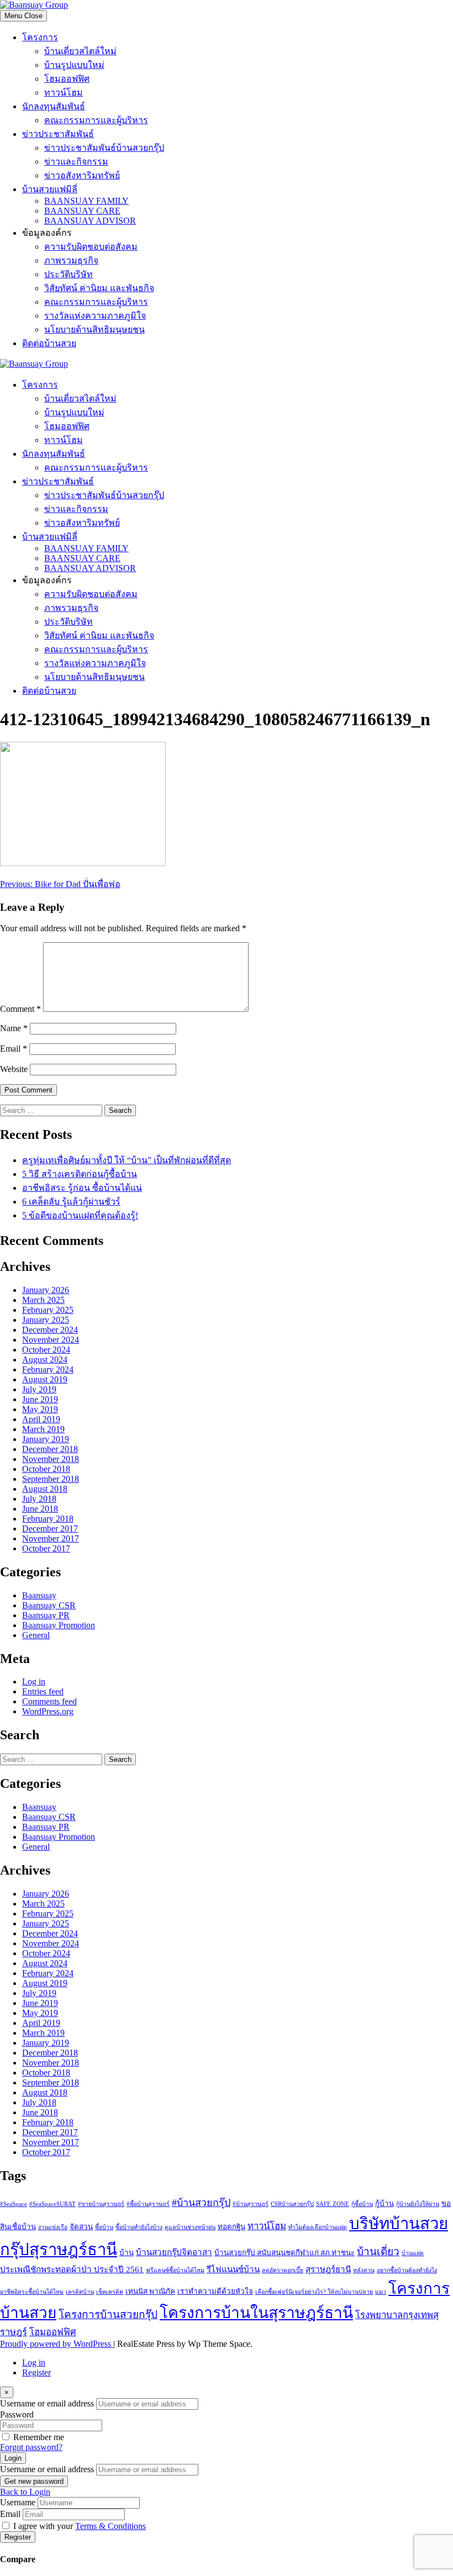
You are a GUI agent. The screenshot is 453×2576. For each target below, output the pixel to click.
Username (18, 2502)
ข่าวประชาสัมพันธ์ (58, 134)
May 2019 (40, 1409)
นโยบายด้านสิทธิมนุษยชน (94, 329)
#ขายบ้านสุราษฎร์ (101, 2204)
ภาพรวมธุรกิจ (71, 260)
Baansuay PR (46, 1615)
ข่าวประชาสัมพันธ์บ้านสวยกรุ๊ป (104, 148)
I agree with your (80, 2526)
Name (14, 1028)
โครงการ (40, 37)
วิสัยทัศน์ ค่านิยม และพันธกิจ (99, 288)
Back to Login (25, 2492)
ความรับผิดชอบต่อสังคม (91, 247)
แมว (381, 2292)
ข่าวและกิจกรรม (76, 162)
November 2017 (51, 1538)
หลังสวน (364, 2270)
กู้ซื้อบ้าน (362, 2204)
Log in (34, 1682)
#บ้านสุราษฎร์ (251, 2204)
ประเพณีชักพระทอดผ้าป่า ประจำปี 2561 (72, 2269)
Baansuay (39, 1595)
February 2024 (48, 1369)
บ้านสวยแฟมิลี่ (50, 189)
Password (17, 2414)
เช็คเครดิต (110, 2292)
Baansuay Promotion (59, 1625)
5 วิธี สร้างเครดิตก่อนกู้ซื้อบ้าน (80, 1174)
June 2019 (40, 1399)
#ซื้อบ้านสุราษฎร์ (148, 2204)
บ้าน (127, 2253)
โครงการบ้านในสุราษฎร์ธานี (256, 2313)
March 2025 (43, 1300)
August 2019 (45, 1379)
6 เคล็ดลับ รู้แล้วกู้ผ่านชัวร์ (71, 1202)
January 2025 (46, 1320)
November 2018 (51, 1459)
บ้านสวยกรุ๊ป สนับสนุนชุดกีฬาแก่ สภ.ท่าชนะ (285, 2253)
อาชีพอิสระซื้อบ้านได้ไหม (32, 2292)
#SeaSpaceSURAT (52, 2204)
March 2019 (43, 1429)
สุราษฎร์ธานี (328, 2269)
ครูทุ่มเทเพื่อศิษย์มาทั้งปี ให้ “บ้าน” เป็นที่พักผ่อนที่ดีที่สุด (127, 1160)
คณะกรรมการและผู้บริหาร (96, 120)
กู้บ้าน (384, 2203)
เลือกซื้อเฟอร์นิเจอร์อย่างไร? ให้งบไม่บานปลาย (314, 2292)
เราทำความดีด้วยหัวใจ (215, 2291)
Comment (20, 1009)
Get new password (34, 2481)
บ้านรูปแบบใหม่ (74, 65)
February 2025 (48, 1310)
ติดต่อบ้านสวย (49, 343)
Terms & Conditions (110, 2526)
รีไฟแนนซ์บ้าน (233, 2269)
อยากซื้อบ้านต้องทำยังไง (407, 2270)
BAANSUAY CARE (82, 211)
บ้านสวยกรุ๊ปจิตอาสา (174, 2252)
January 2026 (46, 1290)
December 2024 (50, 1330)
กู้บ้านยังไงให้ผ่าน (418, 2204)
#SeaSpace (14, 2204)
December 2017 (50, 1529)
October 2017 (46, 1548)
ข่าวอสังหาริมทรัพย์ (82, 175)
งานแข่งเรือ (53, 2227)
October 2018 (46, 1469)
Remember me (39, 2437)
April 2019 (41, 1419)
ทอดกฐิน (231, 2227)
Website (14, 1069)
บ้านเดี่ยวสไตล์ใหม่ (80, 51)
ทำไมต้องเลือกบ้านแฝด (318, 2227)
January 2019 (46, 1439)
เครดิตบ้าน (80, 2292)
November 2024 (51, 1340)
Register (36, 2372)
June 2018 (40, 1509)
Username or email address (47, 2403)
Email (14, 1049)
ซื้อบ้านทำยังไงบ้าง (139, 2227)
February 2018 (48, 1519)
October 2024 (46, 1350)
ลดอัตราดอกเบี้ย (283, 2270)
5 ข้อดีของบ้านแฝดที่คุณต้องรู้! (80, 1215)
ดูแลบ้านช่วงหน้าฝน (190, 2227)
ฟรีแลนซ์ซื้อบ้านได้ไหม (175, 2270)
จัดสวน (81, 2227)
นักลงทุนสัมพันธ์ (54, 106)
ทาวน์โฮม (64, 93)
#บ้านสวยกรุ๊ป (201, 2203)
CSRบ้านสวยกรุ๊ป (292, 2204)
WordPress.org (48, 1711)
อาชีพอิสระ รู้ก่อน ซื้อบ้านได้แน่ (82, 1188)
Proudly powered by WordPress (57, 2344)
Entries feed (43, 1691)
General (36, 1635)
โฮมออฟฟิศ (67, 79)
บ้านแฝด (413, 2253)
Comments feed (49, 1701)
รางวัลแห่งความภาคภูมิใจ (95, 316)
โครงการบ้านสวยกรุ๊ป (108, 2314)
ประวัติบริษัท (69, 274)
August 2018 (45, 1489)
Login (13, 2458)
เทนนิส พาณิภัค (150, 2291)
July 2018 (39, 1499)
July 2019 (39, 1389)
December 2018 (50, 1449)
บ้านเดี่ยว (378, 2252)
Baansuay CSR (49, 1605)
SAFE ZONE (333, 2204)
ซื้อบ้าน (104, 2227)
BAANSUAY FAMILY (86, 201)
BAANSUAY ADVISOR (90, 221)
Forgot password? (31, 2447)
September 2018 (51, 1479)
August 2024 (45, 1360)
